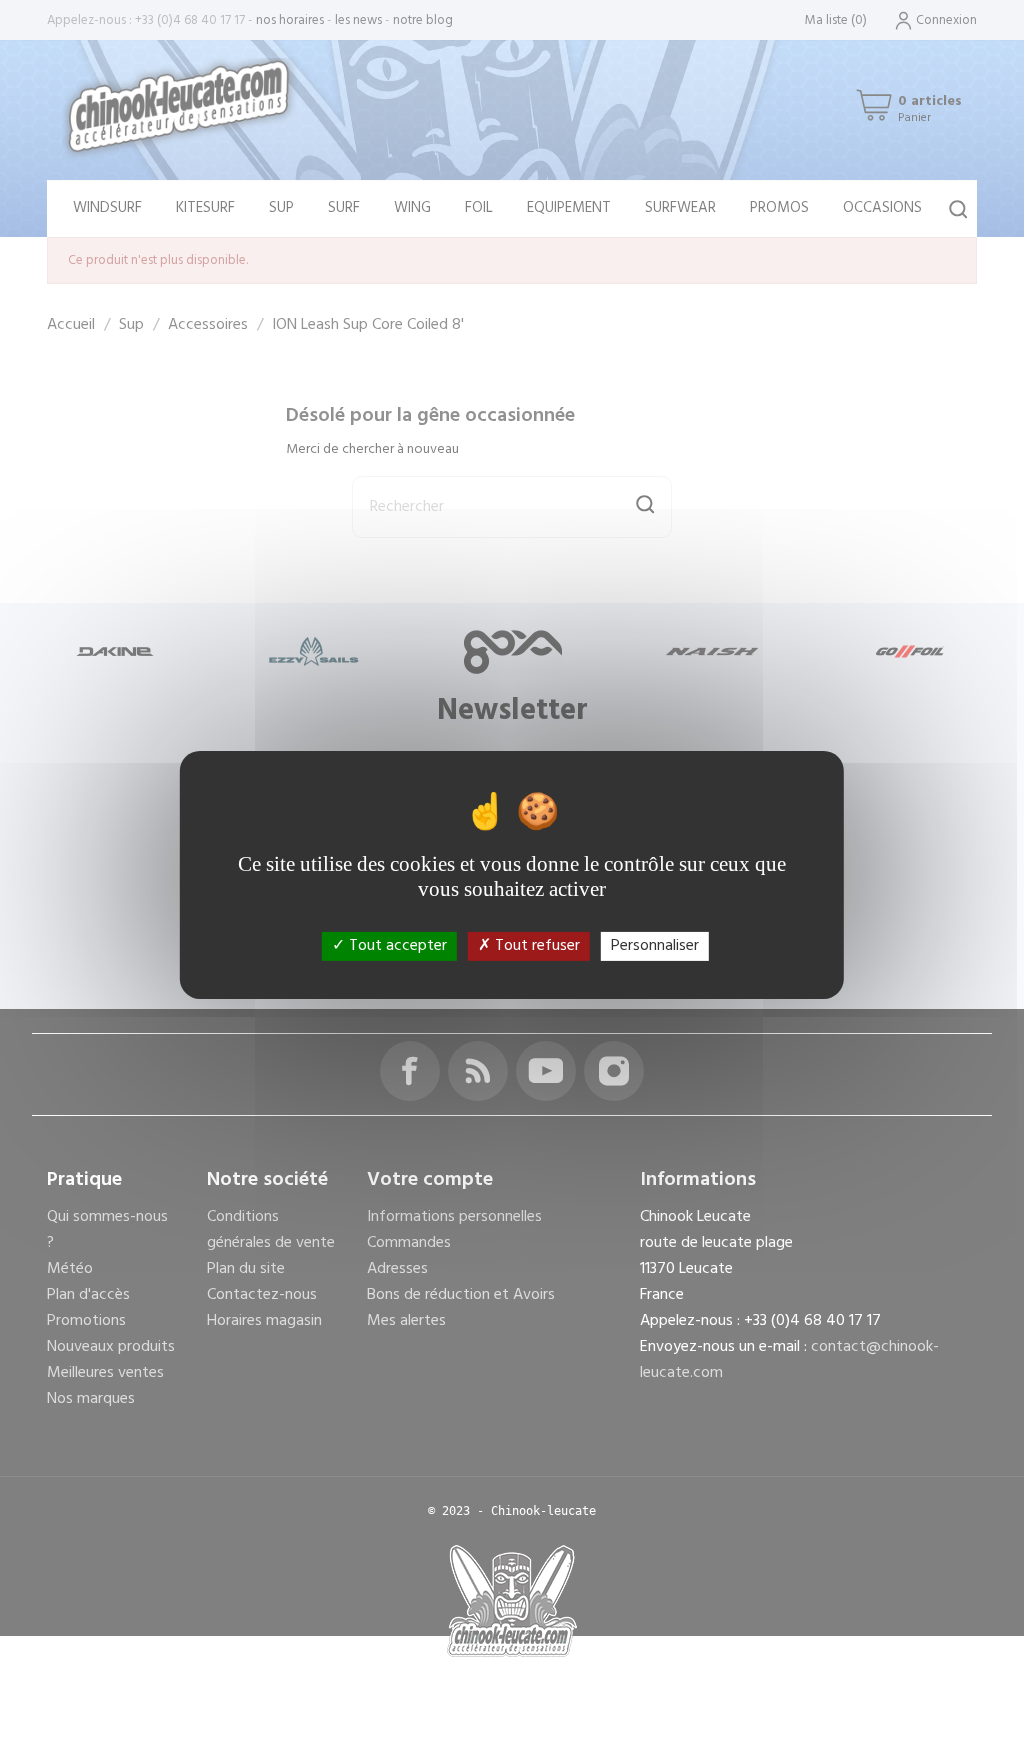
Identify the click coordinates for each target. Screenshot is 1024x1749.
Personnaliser (655, 945)
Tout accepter (396, 945)
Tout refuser (535, 945)
